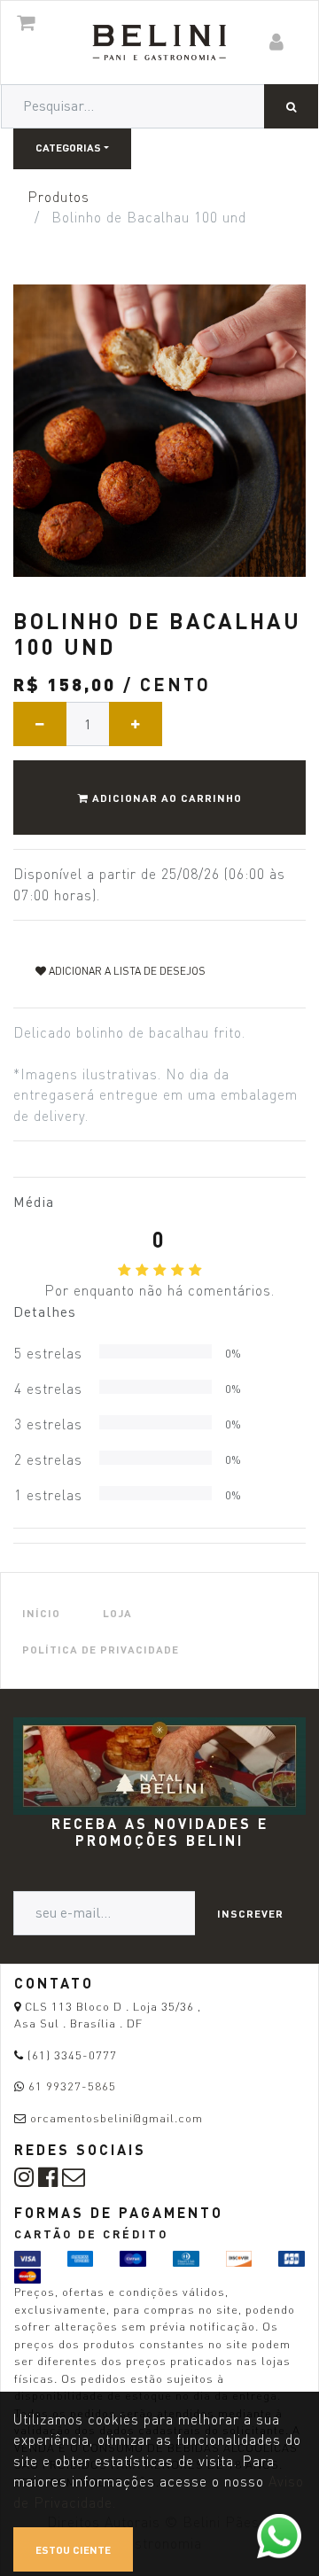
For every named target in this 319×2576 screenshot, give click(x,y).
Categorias (68, 147)
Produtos (58, 197)
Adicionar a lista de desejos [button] (126, 971)
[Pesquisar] (291, 106)
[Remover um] (40, 724)
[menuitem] (41, 1612)
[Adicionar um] (136, 724)
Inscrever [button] (250, 1913)
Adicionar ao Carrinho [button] (165, 798)
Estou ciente (73, 2549)
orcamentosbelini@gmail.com (117, 2118)
